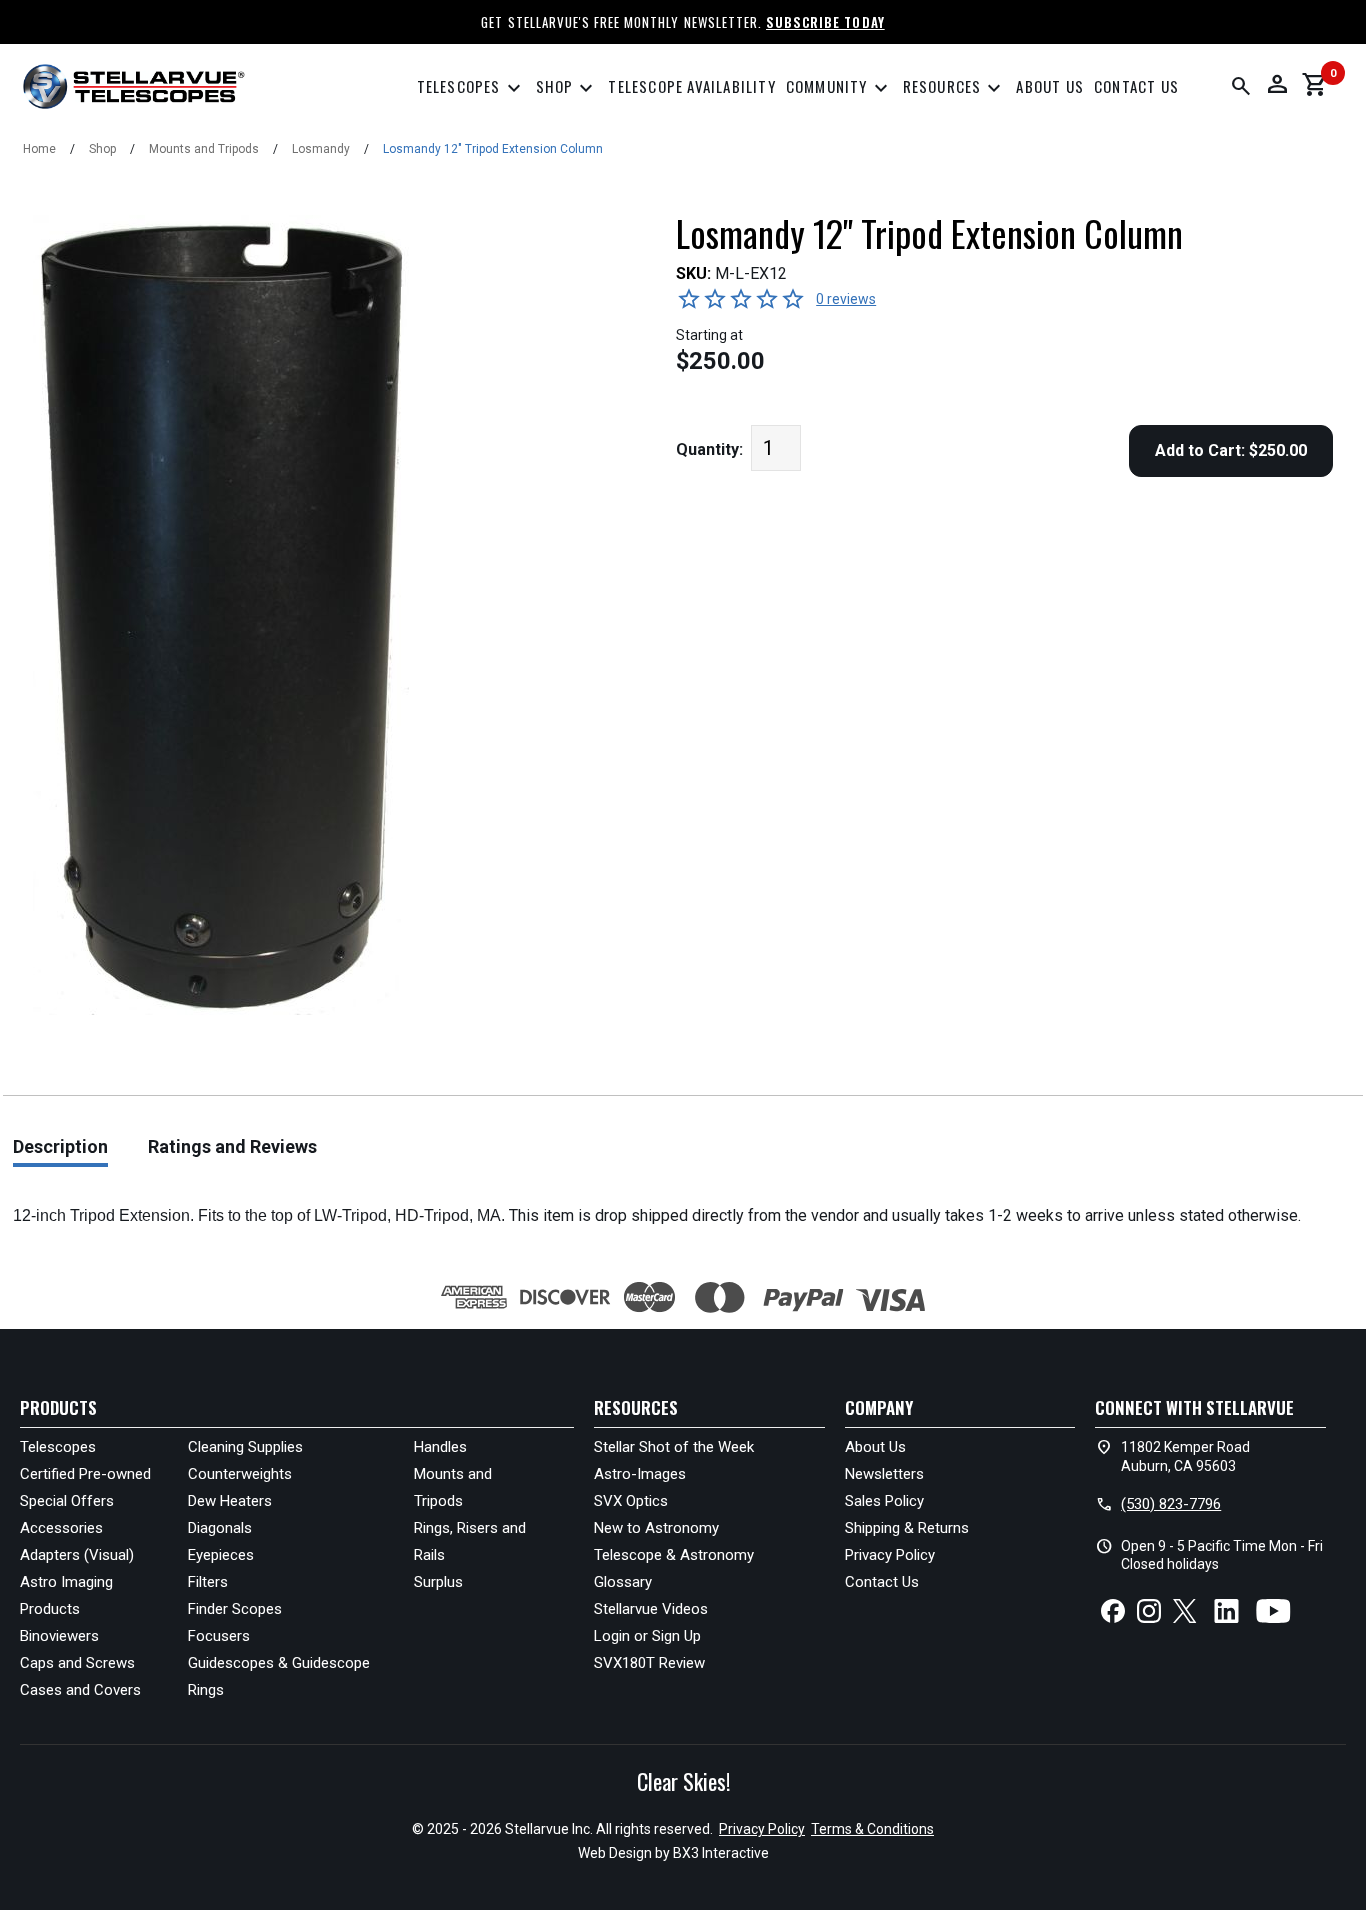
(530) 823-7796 (1171, 1504)
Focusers (219, 1636)
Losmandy (321, 149)
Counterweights (240, 1474)
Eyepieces (221, 1555)
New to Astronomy (656, 1528)
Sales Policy (884, 1501)
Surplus (438, 1582)
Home (39, 149)
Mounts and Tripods (204, 149)
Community (839, 89)
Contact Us (1136, 86)
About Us (1050, 86)
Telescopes (471, 89)
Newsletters (884, 1474)
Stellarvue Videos (651, 1609)
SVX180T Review (649, 1663)
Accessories (61, 1528)
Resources (955, 89)
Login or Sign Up (647, 1636)
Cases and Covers (80, 1690)
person (1277, 84)
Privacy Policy (890, 1555)
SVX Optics (631, 1501)
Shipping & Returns (907, 1528)
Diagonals (220, 1528)
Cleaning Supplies (245, 1447)
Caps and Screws (77, 1663)
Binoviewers (59, 1636)
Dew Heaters (230, 1501)
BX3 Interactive (721, 1853)
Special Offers (67, 1501)
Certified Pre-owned (85, 1474)
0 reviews (846, 299)
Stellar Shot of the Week (674, 1447)
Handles (440, 1447)
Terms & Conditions (872, 1829)
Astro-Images (640, 1474)
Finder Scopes (235, 1609)
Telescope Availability (691, 86)
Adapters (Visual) (77, 1555)
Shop (567, 89)
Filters (208, 1582)
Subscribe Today (825, 22)
